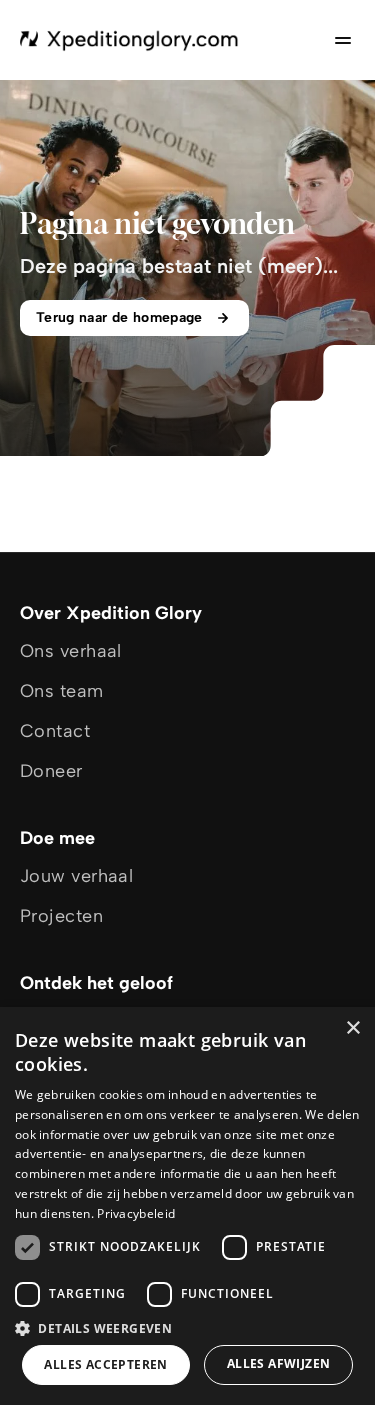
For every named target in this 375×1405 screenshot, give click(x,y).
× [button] (352, 1028)
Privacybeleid (136, 1213)
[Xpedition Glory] (129, 40)
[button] (187, 1327)
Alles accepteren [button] (105, 1364)
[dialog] (187, 1206)
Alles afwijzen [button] (279, 1363)
